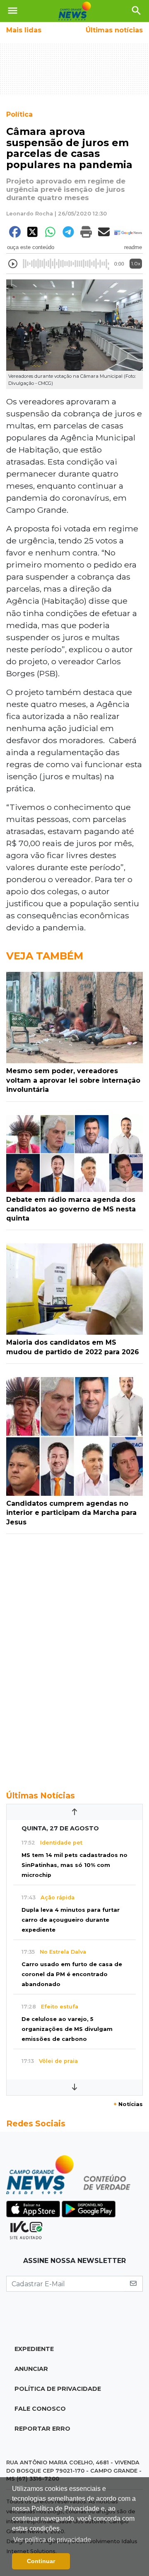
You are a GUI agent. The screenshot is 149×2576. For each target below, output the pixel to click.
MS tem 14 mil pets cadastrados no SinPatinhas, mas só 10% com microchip (74, 1865)
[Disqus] (74, 1658)
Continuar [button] (41, 2561)
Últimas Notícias (41, 1796)
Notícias (128, 2104)
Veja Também (45, 956)
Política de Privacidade (58, 2389)
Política (19, 114)
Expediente (34, 2349)
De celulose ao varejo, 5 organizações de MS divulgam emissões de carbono (67, 2029)
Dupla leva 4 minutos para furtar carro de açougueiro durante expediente (71, 1920)
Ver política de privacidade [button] (52, 2540)
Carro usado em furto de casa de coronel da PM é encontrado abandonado (72, 1974)
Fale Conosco (40, 2409)
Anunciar (31, 2369)
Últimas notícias (114, 30)
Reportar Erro (42, 2429)
